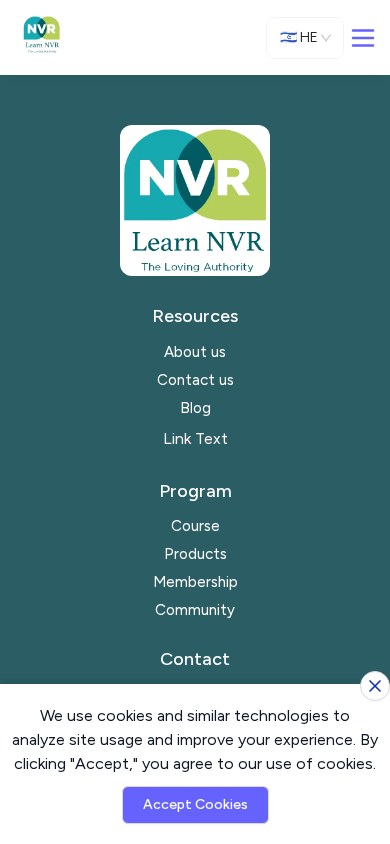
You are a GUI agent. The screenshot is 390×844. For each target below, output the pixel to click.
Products (195, 554)
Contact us (195, 380)
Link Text (195, 438)
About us (195, 352)
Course (195, 526)
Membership (195, 582)
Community (195, 610)
